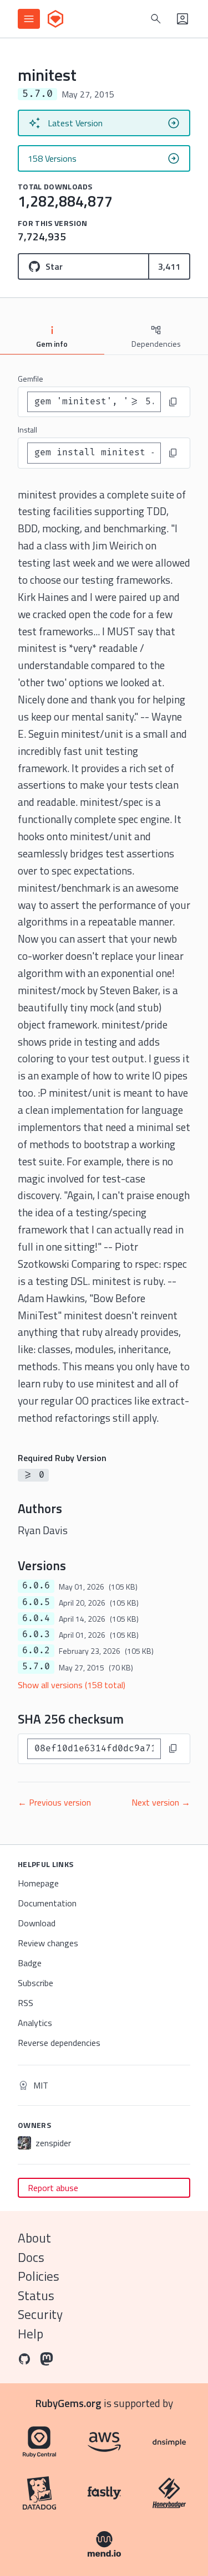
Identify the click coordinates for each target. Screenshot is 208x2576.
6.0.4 (36, 1618)
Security (40, 2314)
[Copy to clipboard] (173, 402)
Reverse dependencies (59, 2043)
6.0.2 (36, 1651)
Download (37, 1923)
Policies (39, 2276)
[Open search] (156, 19)
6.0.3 (36, 1634)
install (27, 430)
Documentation (47, 1903)
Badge (30, 1963)
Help (31, 2334)
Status (36, 2295)
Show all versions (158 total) (72, 1685)
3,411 (169, 266)
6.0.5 (36, 1602)
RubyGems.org (69, 2403)
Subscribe (35, 1983)
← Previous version (54, 1802)
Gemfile (31, 379)
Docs (31, 2257)
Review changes (48, 1943)
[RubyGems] (55, 19)
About (34, 2238)
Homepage (38, 1883)
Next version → (161, 1802)
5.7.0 (36, 1667)
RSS (26, 2003)
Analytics (35, 2023)
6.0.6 (36, 1586)
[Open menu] (29, 19)
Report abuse (53, 2188)
